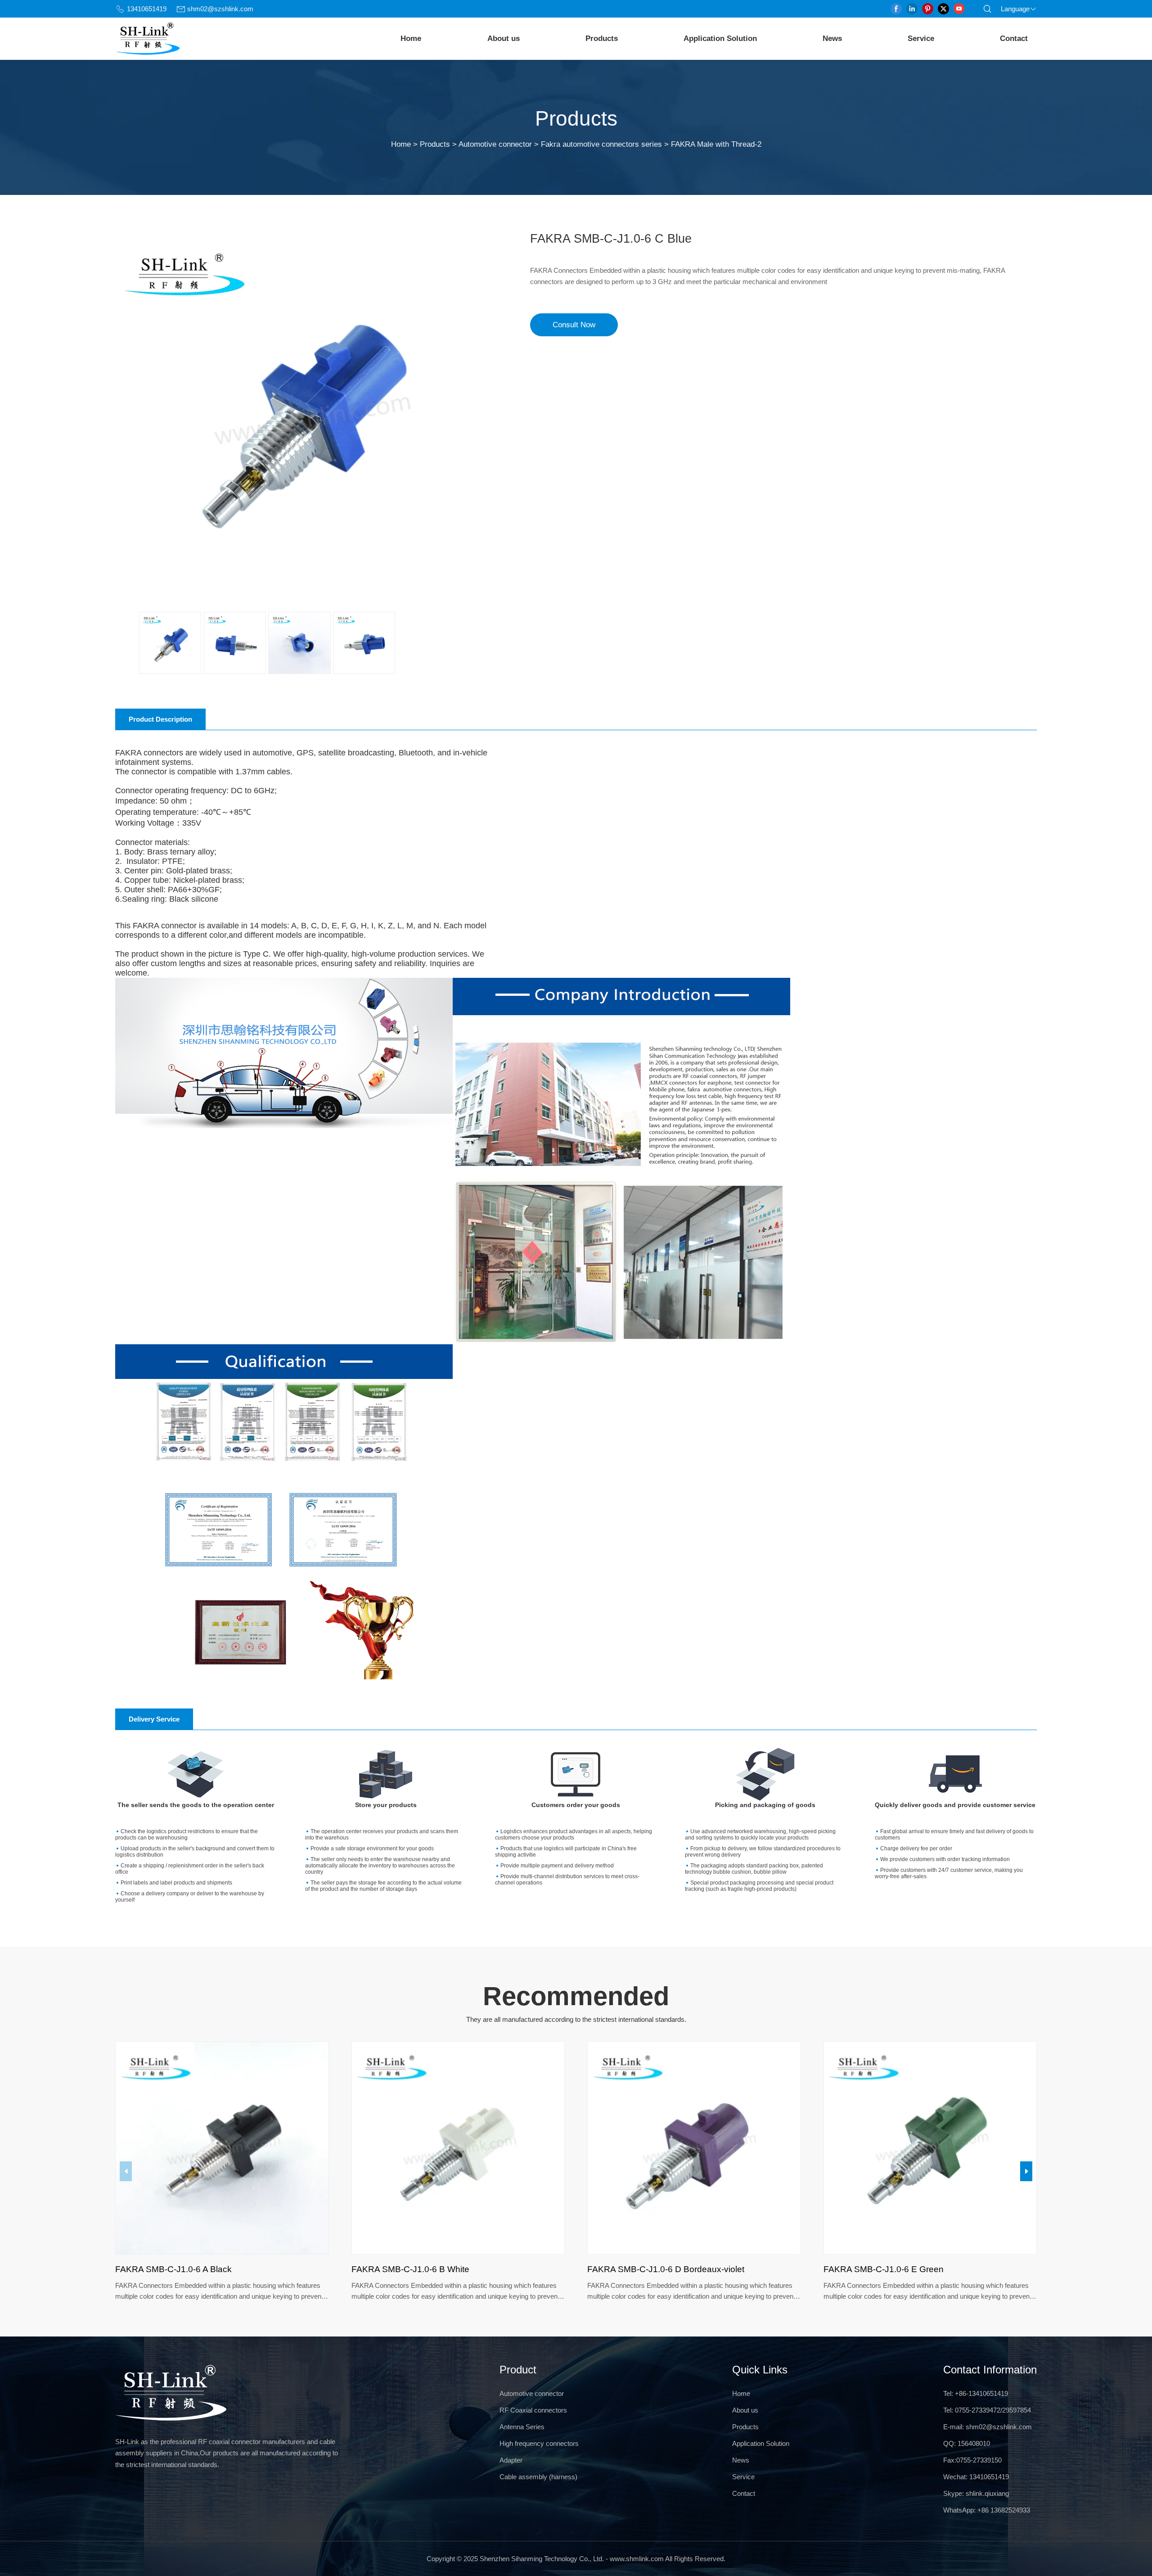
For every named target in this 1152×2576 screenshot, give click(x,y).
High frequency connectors (539, 2443)
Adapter (511, 2460)
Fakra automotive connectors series (601, 144)
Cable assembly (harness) (538, 2477)
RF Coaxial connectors (533, 2410)
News (832, 38)
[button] (1026, 2171)
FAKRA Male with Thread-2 (716, 144)
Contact (1014, 38)
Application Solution (720, 38)
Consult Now (574, 324)
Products (602, 38)
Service (921, 38)
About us (504, 38)
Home (411, 38)
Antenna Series (522, 2427)
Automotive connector (495, 144)
